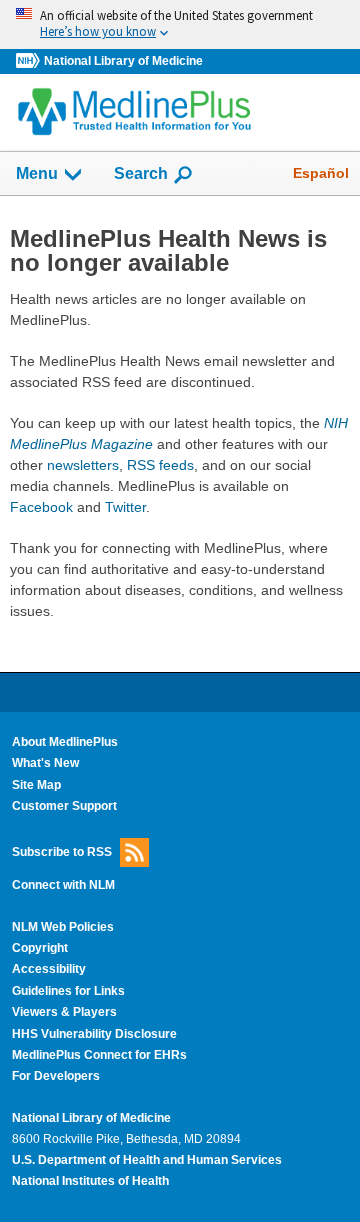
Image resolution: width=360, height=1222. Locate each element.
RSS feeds (160, 465)
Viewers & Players (64, 1012)
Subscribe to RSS (62, 852)
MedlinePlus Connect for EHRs (99, 1055)
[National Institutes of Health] (30, 61)
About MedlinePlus (65, 742)
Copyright (40, 948)
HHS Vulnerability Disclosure (94, 1034)
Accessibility (49, 969)
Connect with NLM (63, 885)
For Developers (56, 1076)
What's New (45, 763)
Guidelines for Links (68, 991)
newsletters (83, 465)
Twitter (125, 507)
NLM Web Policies (63, 927)
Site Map (36, 785)
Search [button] (141, 173)
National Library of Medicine (123, 61)
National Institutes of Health (90, 1181)
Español (321, 173)
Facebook (41, 507)
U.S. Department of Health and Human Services (147, 1160)
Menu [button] (37, 173)
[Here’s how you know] (180, 24)
